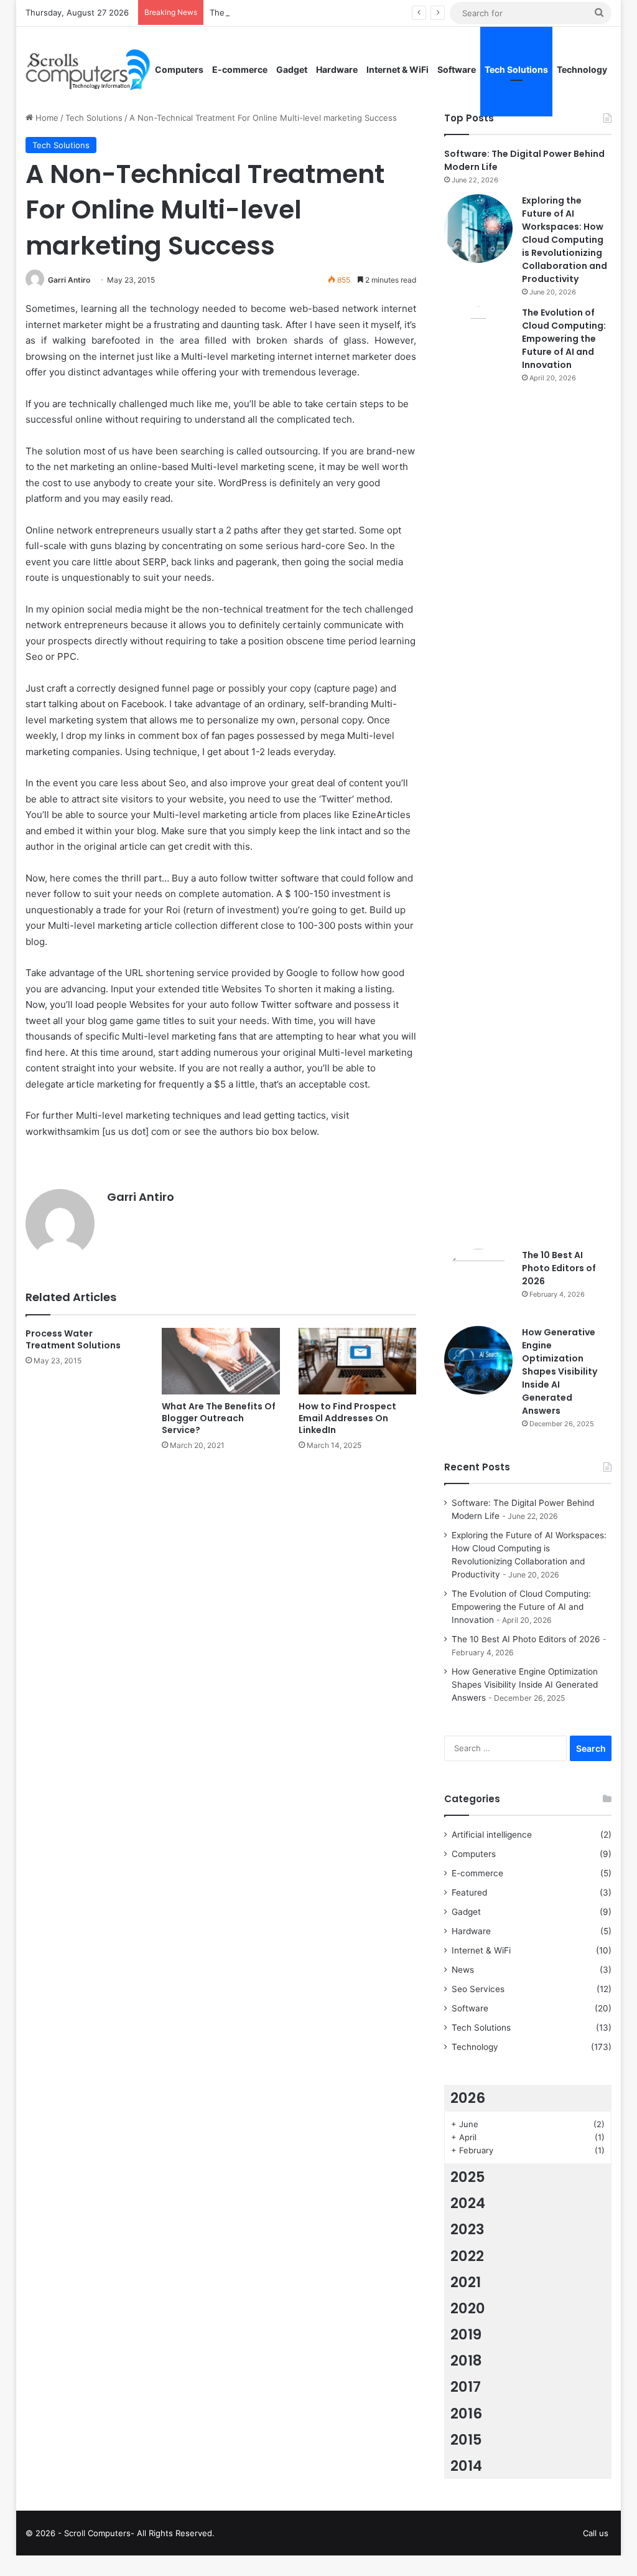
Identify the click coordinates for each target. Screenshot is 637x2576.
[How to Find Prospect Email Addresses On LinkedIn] (358, 1361)
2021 (466, 2282)
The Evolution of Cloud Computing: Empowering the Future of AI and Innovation (564, 339)
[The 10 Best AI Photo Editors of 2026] (478, 1283)
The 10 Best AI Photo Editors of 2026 (559, 1268)
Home (46, 118)
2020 (468, 2308)
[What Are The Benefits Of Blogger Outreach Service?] (221, 1361)
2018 (466, 2361)
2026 (468, 2098)
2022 (467, 2256)
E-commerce (240, 69)
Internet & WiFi (398, 69)
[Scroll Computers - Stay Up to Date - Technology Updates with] (88, 70)
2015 (466, 2440)
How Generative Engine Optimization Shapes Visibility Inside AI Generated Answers (560, 1371)
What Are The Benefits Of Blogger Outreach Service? (219, 1418)
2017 (466, 2387)
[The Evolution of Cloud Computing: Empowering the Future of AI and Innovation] (478, 773)
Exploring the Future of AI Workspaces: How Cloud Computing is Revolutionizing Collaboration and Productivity (565, 240)
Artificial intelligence (492, 1835)
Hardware (337, 69)
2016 (466, 2414)
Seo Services (478, 1989)
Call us (596, 2533)
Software (457, 69)
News (463, 1970)
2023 (467, 2229)
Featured (469, 1892)
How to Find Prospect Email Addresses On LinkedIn (347, 1418)
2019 (466, 2334)
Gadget (292, 69)
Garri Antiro (69, 280)
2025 (468, 2177)
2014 (466, 2466)
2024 (468, 2203)
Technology (582, 69)
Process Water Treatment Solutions (73, 1339)
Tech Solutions (516, 69)
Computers (179, 69)
